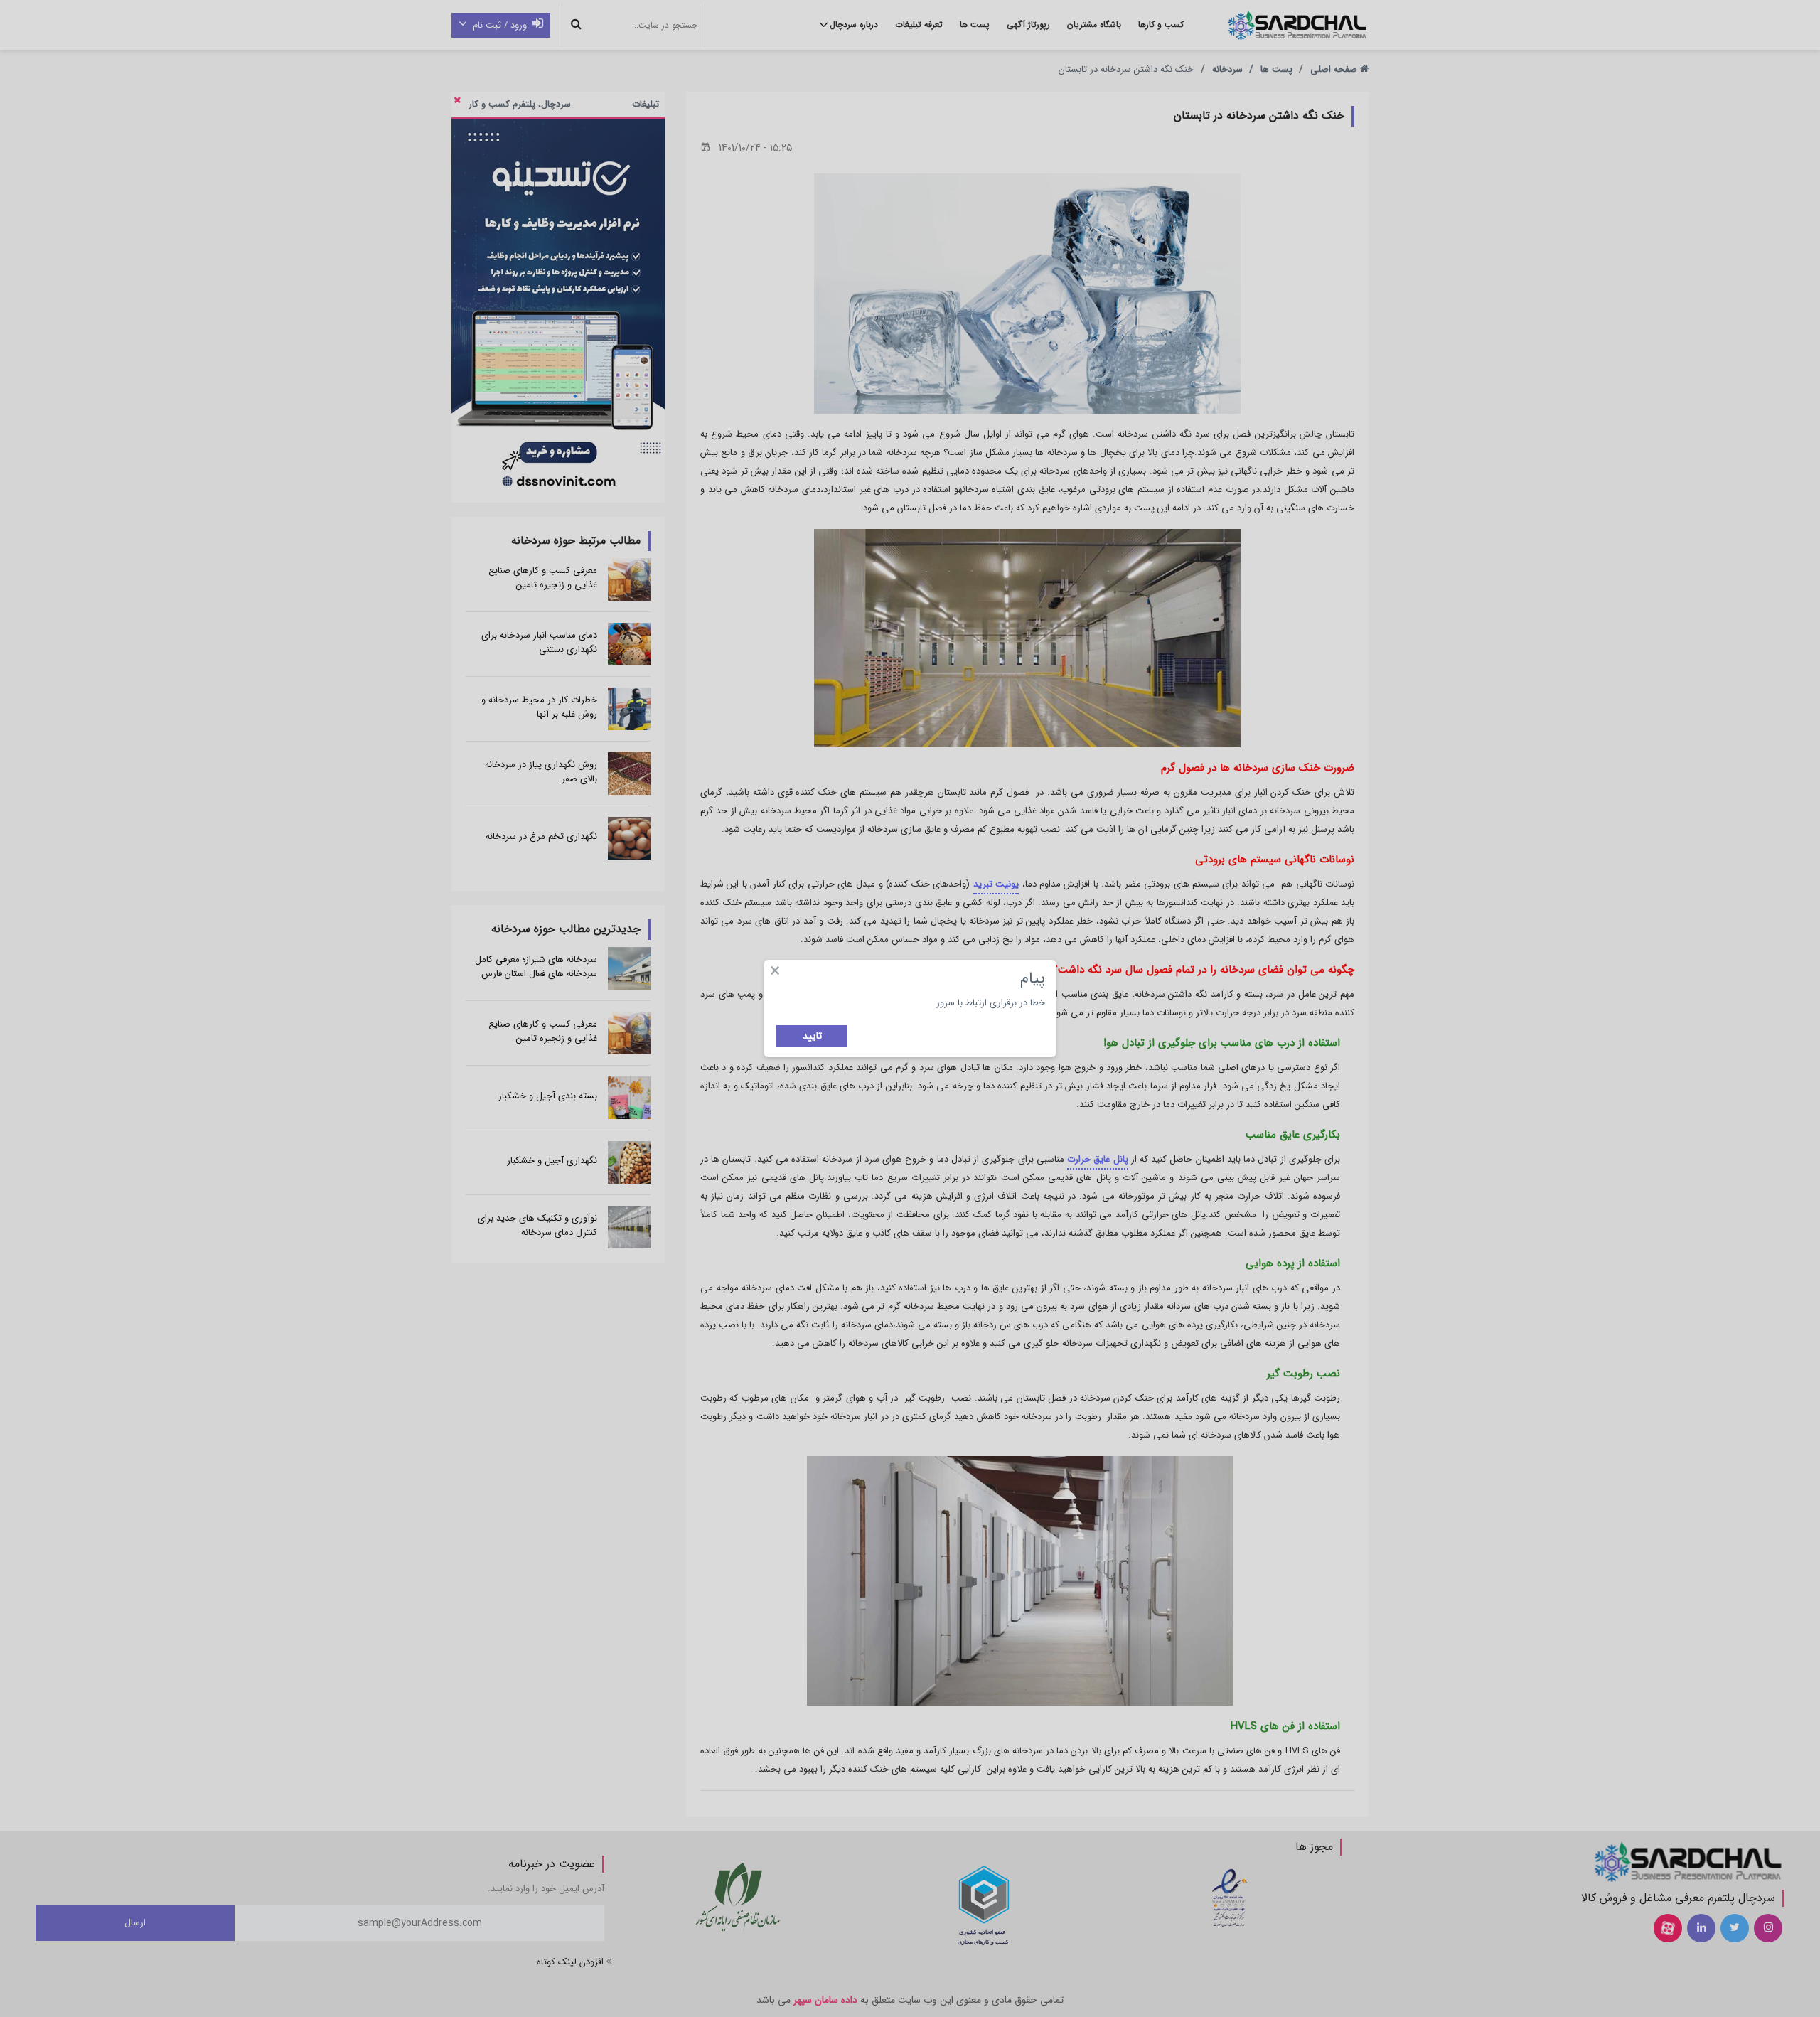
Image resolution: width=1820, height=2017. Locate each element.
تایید (812, 1036)
